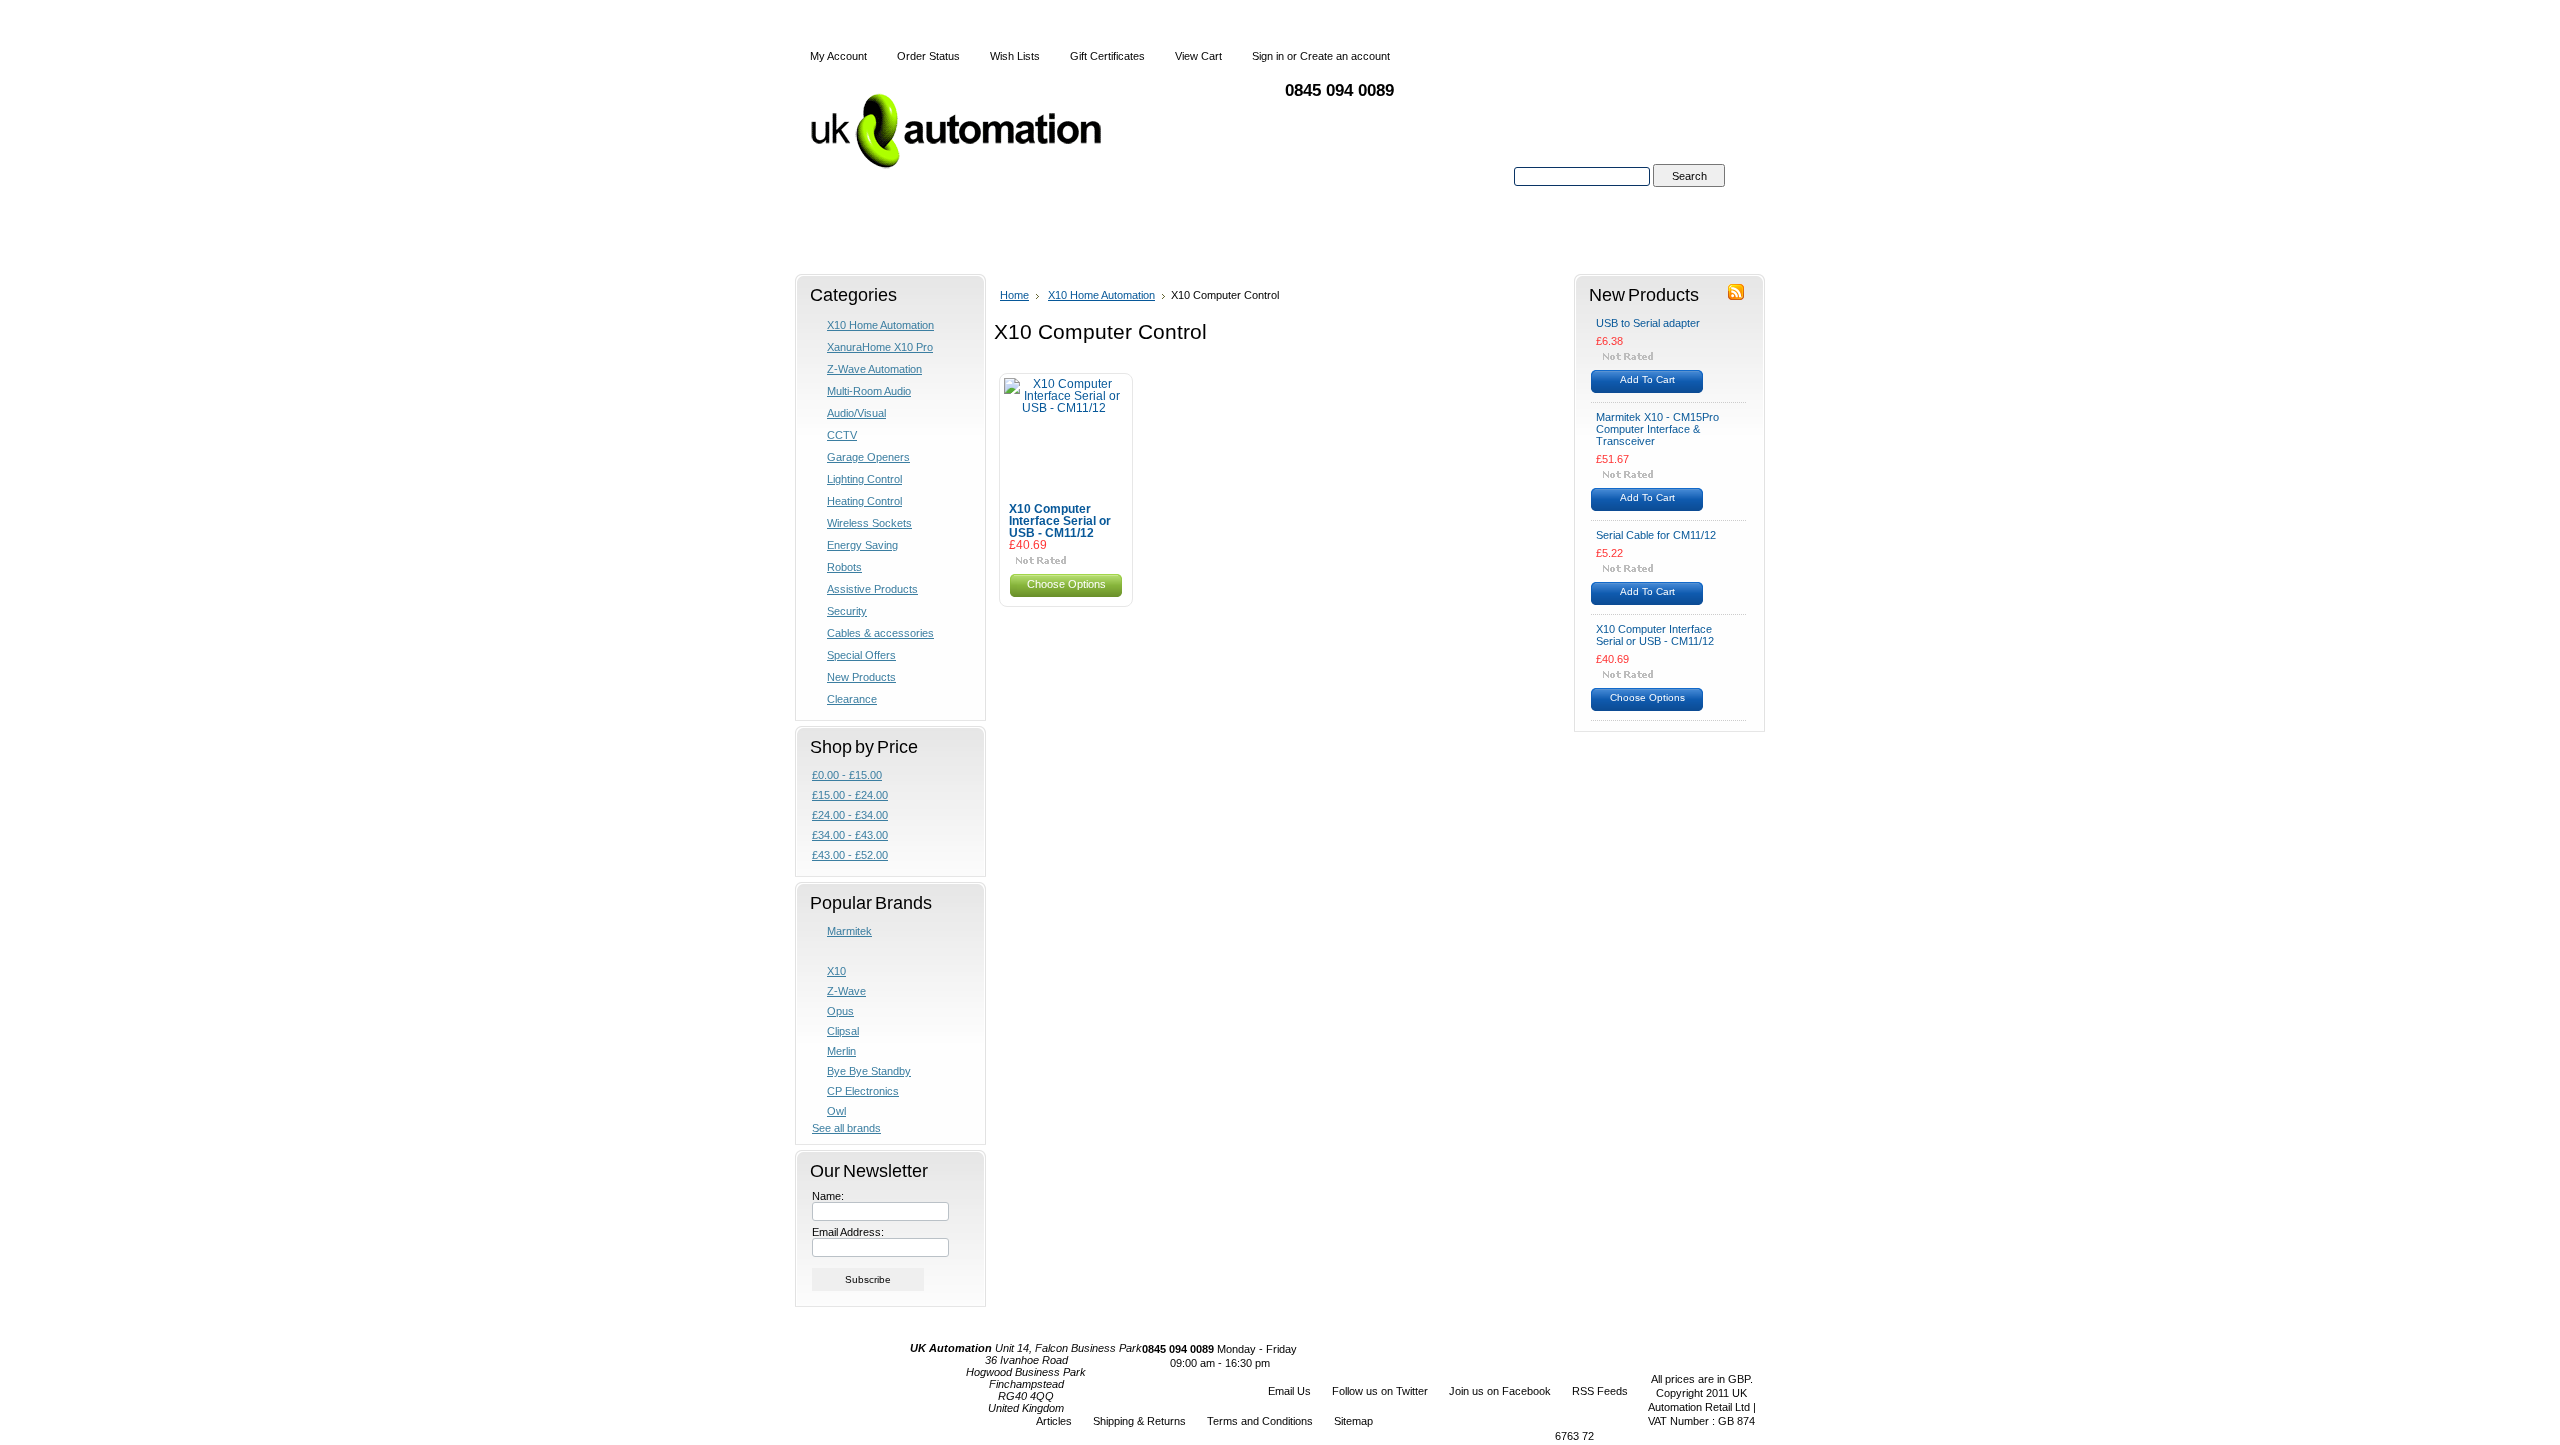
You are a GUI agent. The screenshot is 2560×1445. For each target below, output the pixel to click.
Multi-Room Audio (869, 391)
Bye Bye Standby (869, 1071)
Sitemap (1353, 1421)
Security (847, 611)
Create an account (1345, 56)
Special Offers (861, 655)
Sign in (1268, 56)
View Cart (1198, 56)
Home (1014, 295)
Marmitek (849, 931)
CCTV (842, 435)
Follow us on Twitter (1380, 1391)
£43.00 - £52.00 (850, 855)
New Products (861, 677)
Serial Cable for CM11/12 (1656, 535)
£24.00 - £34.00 (850, 815)
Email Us (1289, 1391)
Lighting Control (864, 479)
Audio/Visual (856, 413)
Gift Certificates (1107, 56)
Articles (1054, 1421)
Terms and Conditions (1260, 1421)
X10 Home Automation (880, 325)
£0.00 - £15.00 (847, 775)
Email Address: (848, 1232)
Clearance (852, 699)
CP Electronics (863, 1091)
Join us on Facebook (1500, 1391)
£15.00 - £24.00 (850, 795)
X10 (836, 971)
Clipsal (843, 1031)
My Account (838, 56)
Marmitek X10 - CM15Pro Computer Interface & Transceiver (1657, 429)
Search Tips (1688, 199)
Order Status (928, 56)
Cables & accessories (880, 633)
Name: (828, 1196)
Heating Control (864, 501)
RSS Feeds (1600, 1391)
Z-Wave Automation (874, 369)
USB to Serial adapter (1648, 323)
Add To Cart (1647, 379)
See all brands (846, 1128)
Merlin (841, 1051)
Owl (836, 1111)
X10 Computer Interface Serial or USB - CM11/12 (1060, 521)
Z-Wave (846, 991)
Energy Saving (862, 545)
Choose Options (1066, 584)
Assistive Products (872, 589)
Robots (844, 567)
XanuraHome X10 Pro (880, 347)
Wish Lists (1015, 56)
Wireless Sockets (869, 523)
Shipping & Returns (1139, 1421)
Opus (840, 1011)
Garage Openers (868, 457)
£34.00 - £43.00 (850, 835)
